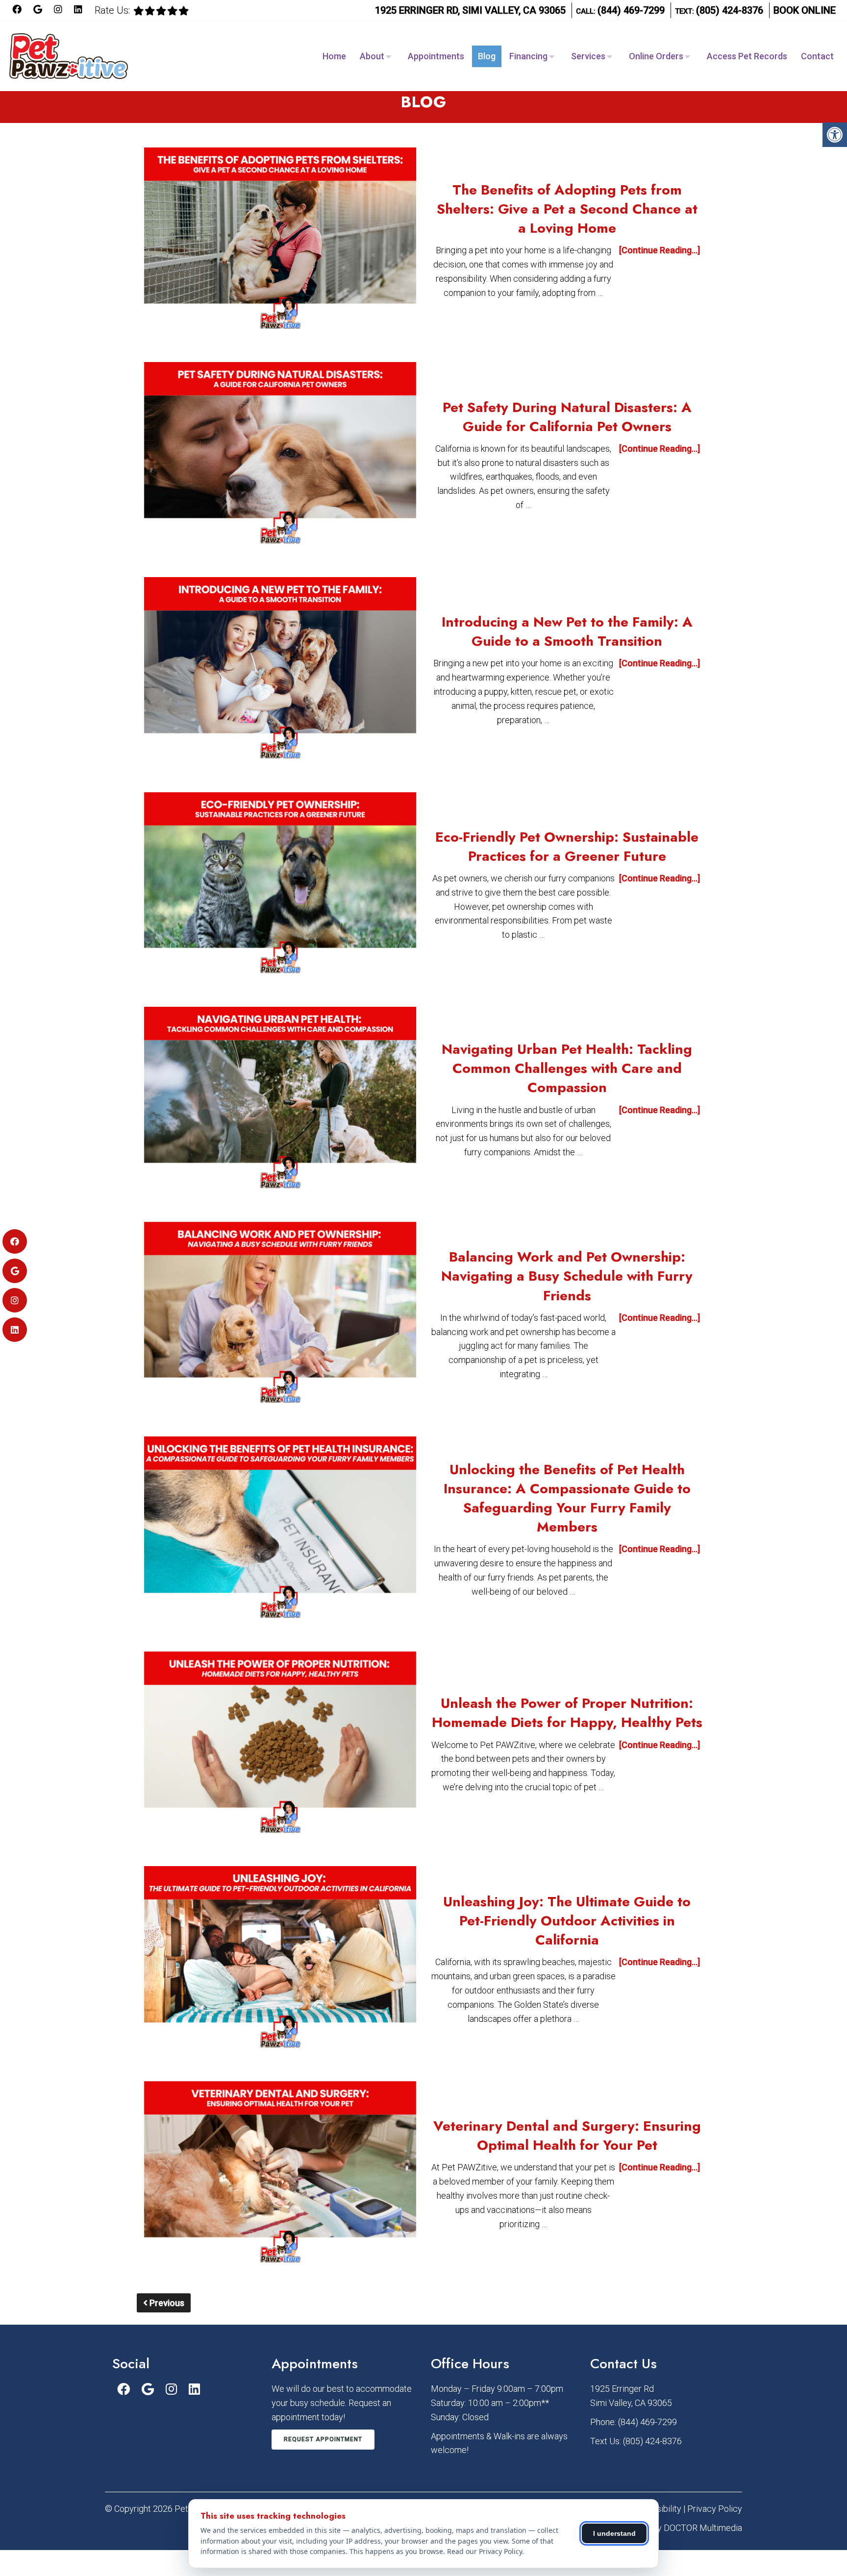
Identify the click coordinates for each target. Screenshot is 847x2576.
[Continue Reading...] (660, 250)
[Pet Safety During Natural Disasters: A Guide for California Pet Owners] (280, 455)
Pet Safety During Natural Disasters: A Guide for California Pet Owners (567, 417)
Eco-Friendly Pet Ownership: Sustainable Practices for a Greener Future (567, 847)
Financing (528, 56)
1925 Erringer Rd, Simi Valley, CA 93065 (470, 10)
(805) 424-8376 (730, 10)
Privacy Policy (715, 2509)
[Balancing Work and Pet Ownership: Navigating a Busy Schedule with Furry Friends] (280, 1315)
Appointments (436, 56)
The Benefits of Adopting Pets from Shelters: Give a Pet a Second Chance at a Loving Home (567, 209)
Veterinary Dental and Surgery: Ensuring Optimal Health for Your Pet (567, 2136)
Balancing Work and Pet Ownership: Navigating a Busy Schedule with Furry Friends (567, 1276)
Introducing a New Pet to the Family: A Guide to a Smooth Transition (567, 632)
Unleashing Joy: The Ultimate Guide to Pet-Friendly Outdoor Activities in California (567, 1921)
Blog (487, 56)
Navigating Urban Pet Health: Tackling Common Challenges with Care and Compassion (567, 1068)
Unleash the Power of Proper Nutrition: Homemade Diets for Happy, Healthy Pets (567, 1713)
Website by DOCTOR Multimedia (680, 2528)
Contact (817, 56)
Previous (166, 2303)
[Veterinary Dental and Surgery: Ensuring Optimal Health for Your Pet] (280, 2174)
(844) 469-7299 (631, 10)
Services (588, 56)
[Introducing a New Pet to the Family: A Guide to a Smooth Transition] (280, 670)
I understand (614, 2533)
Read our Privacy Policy (485, 2551)
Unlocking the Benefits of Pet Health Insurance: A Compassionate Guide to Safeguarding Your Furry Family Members (567, 1498)
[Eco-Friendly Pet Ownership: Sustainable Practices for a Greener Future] (280, 885)
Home (334, 56)
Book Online (805, 10)
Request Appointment (323, 2439)
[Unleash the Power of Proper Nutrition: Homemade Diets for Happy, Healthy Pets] (280, 1744)
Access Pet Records (747, 56)
